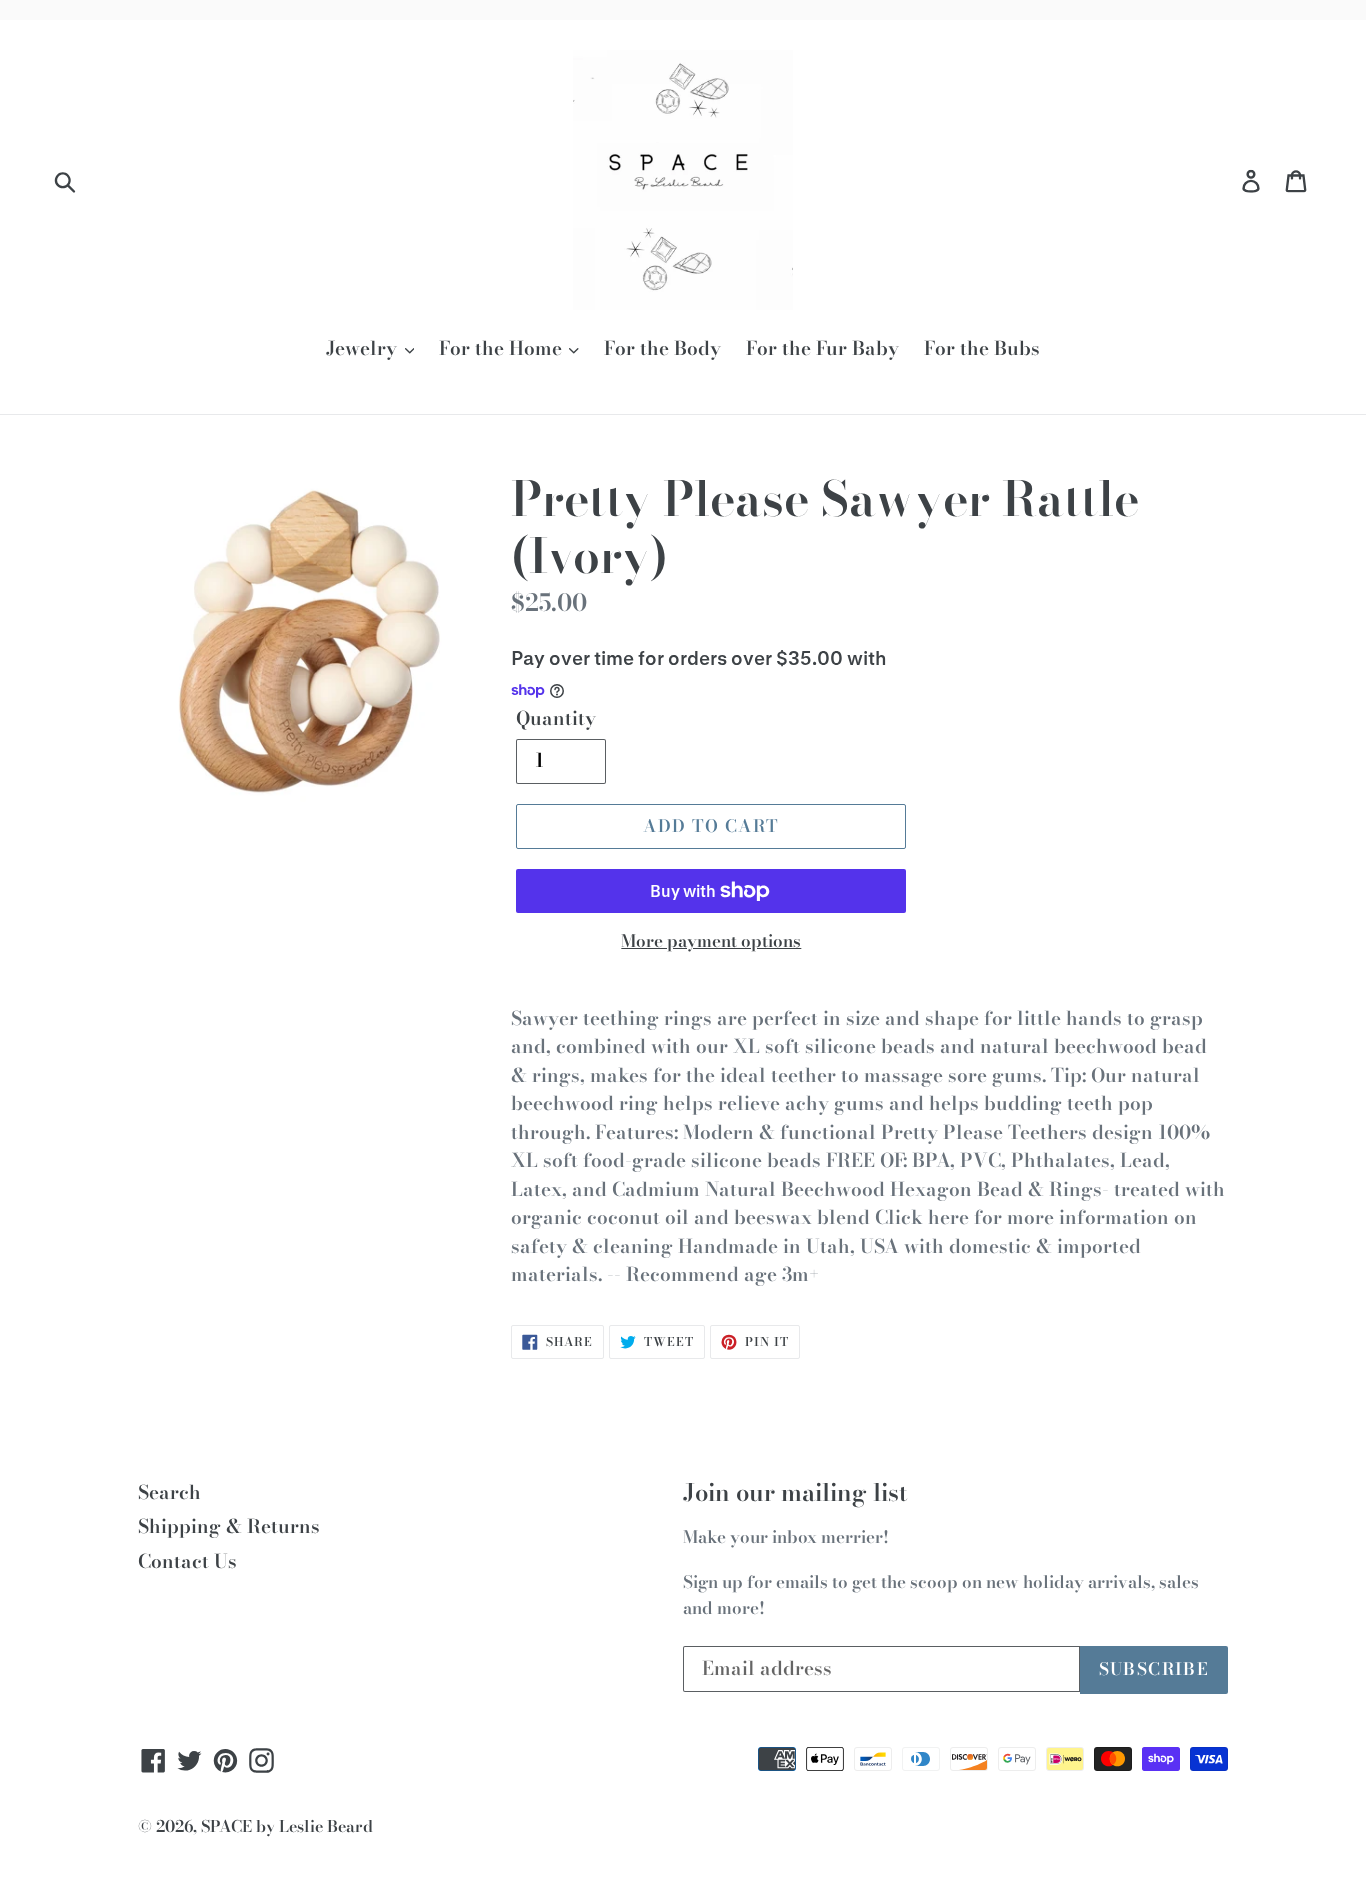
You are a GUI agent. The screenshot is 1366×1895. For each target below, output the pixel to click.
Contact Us (187, 1561)
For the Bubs (982, 349)
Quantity (556, 719)
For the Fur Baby (822, 349)
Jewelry (364, 349)
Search (169, 1492)
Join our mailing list (795, 1493)
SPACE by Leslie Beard (287, 1826)
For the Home (503, 349)
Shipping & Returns (229, 1526)
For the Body (662, 349)
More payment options (711, 941)
